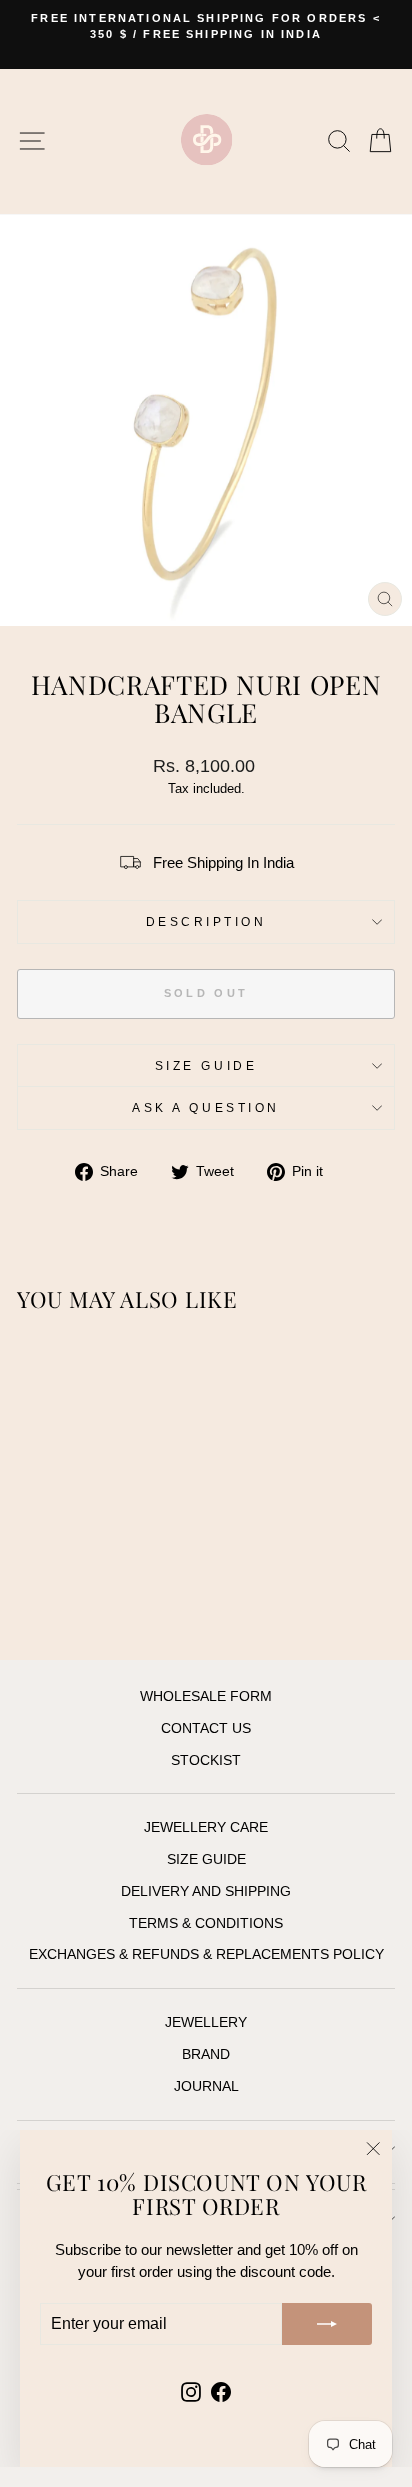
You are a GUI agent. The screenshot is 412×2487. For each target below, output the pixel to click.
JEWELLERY (206, 2022)
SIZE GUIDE (206, 1065)
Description (206, 921)
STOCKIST (206, 1760)
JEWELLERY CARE (206, 1827)
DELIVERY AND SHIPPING (206, 1891)
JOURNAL (206, 2086)
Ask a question (205, 1107)
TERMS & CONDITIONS (206, 1923)
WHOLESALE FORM (206, 1696)
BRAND (206, 2054)
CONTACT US (206, 1728)
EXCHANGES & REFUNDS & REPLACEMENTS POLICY (206, 1954)
